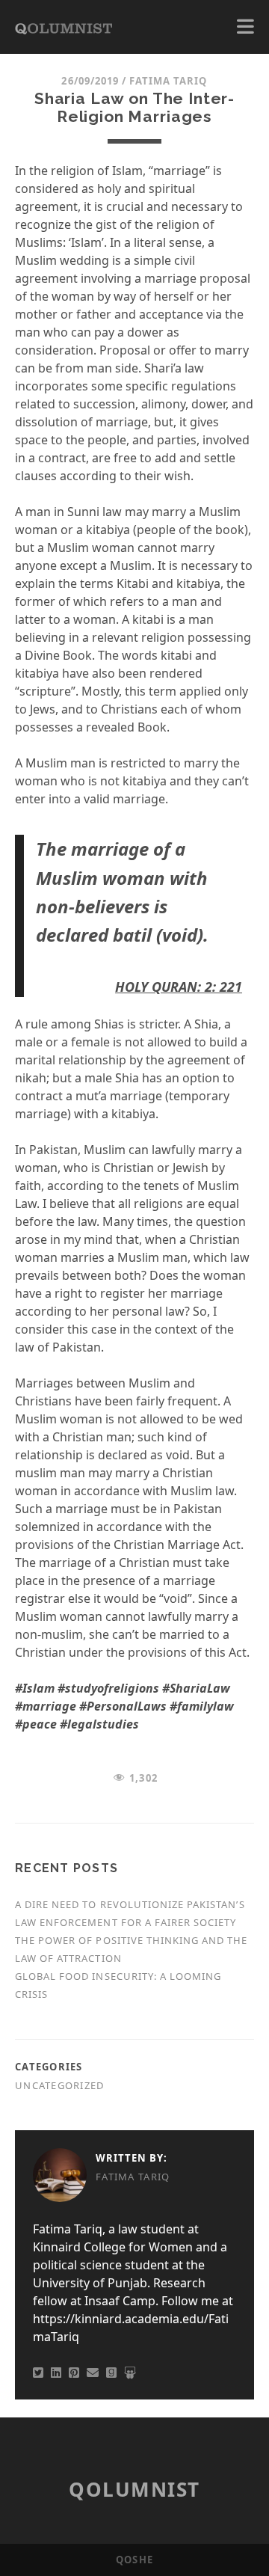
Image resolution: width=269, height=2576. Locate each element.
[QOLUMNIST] (64, 27)
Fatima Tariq (168, 81)
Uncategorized (60, 2085)
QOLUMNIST (134, 2489)
